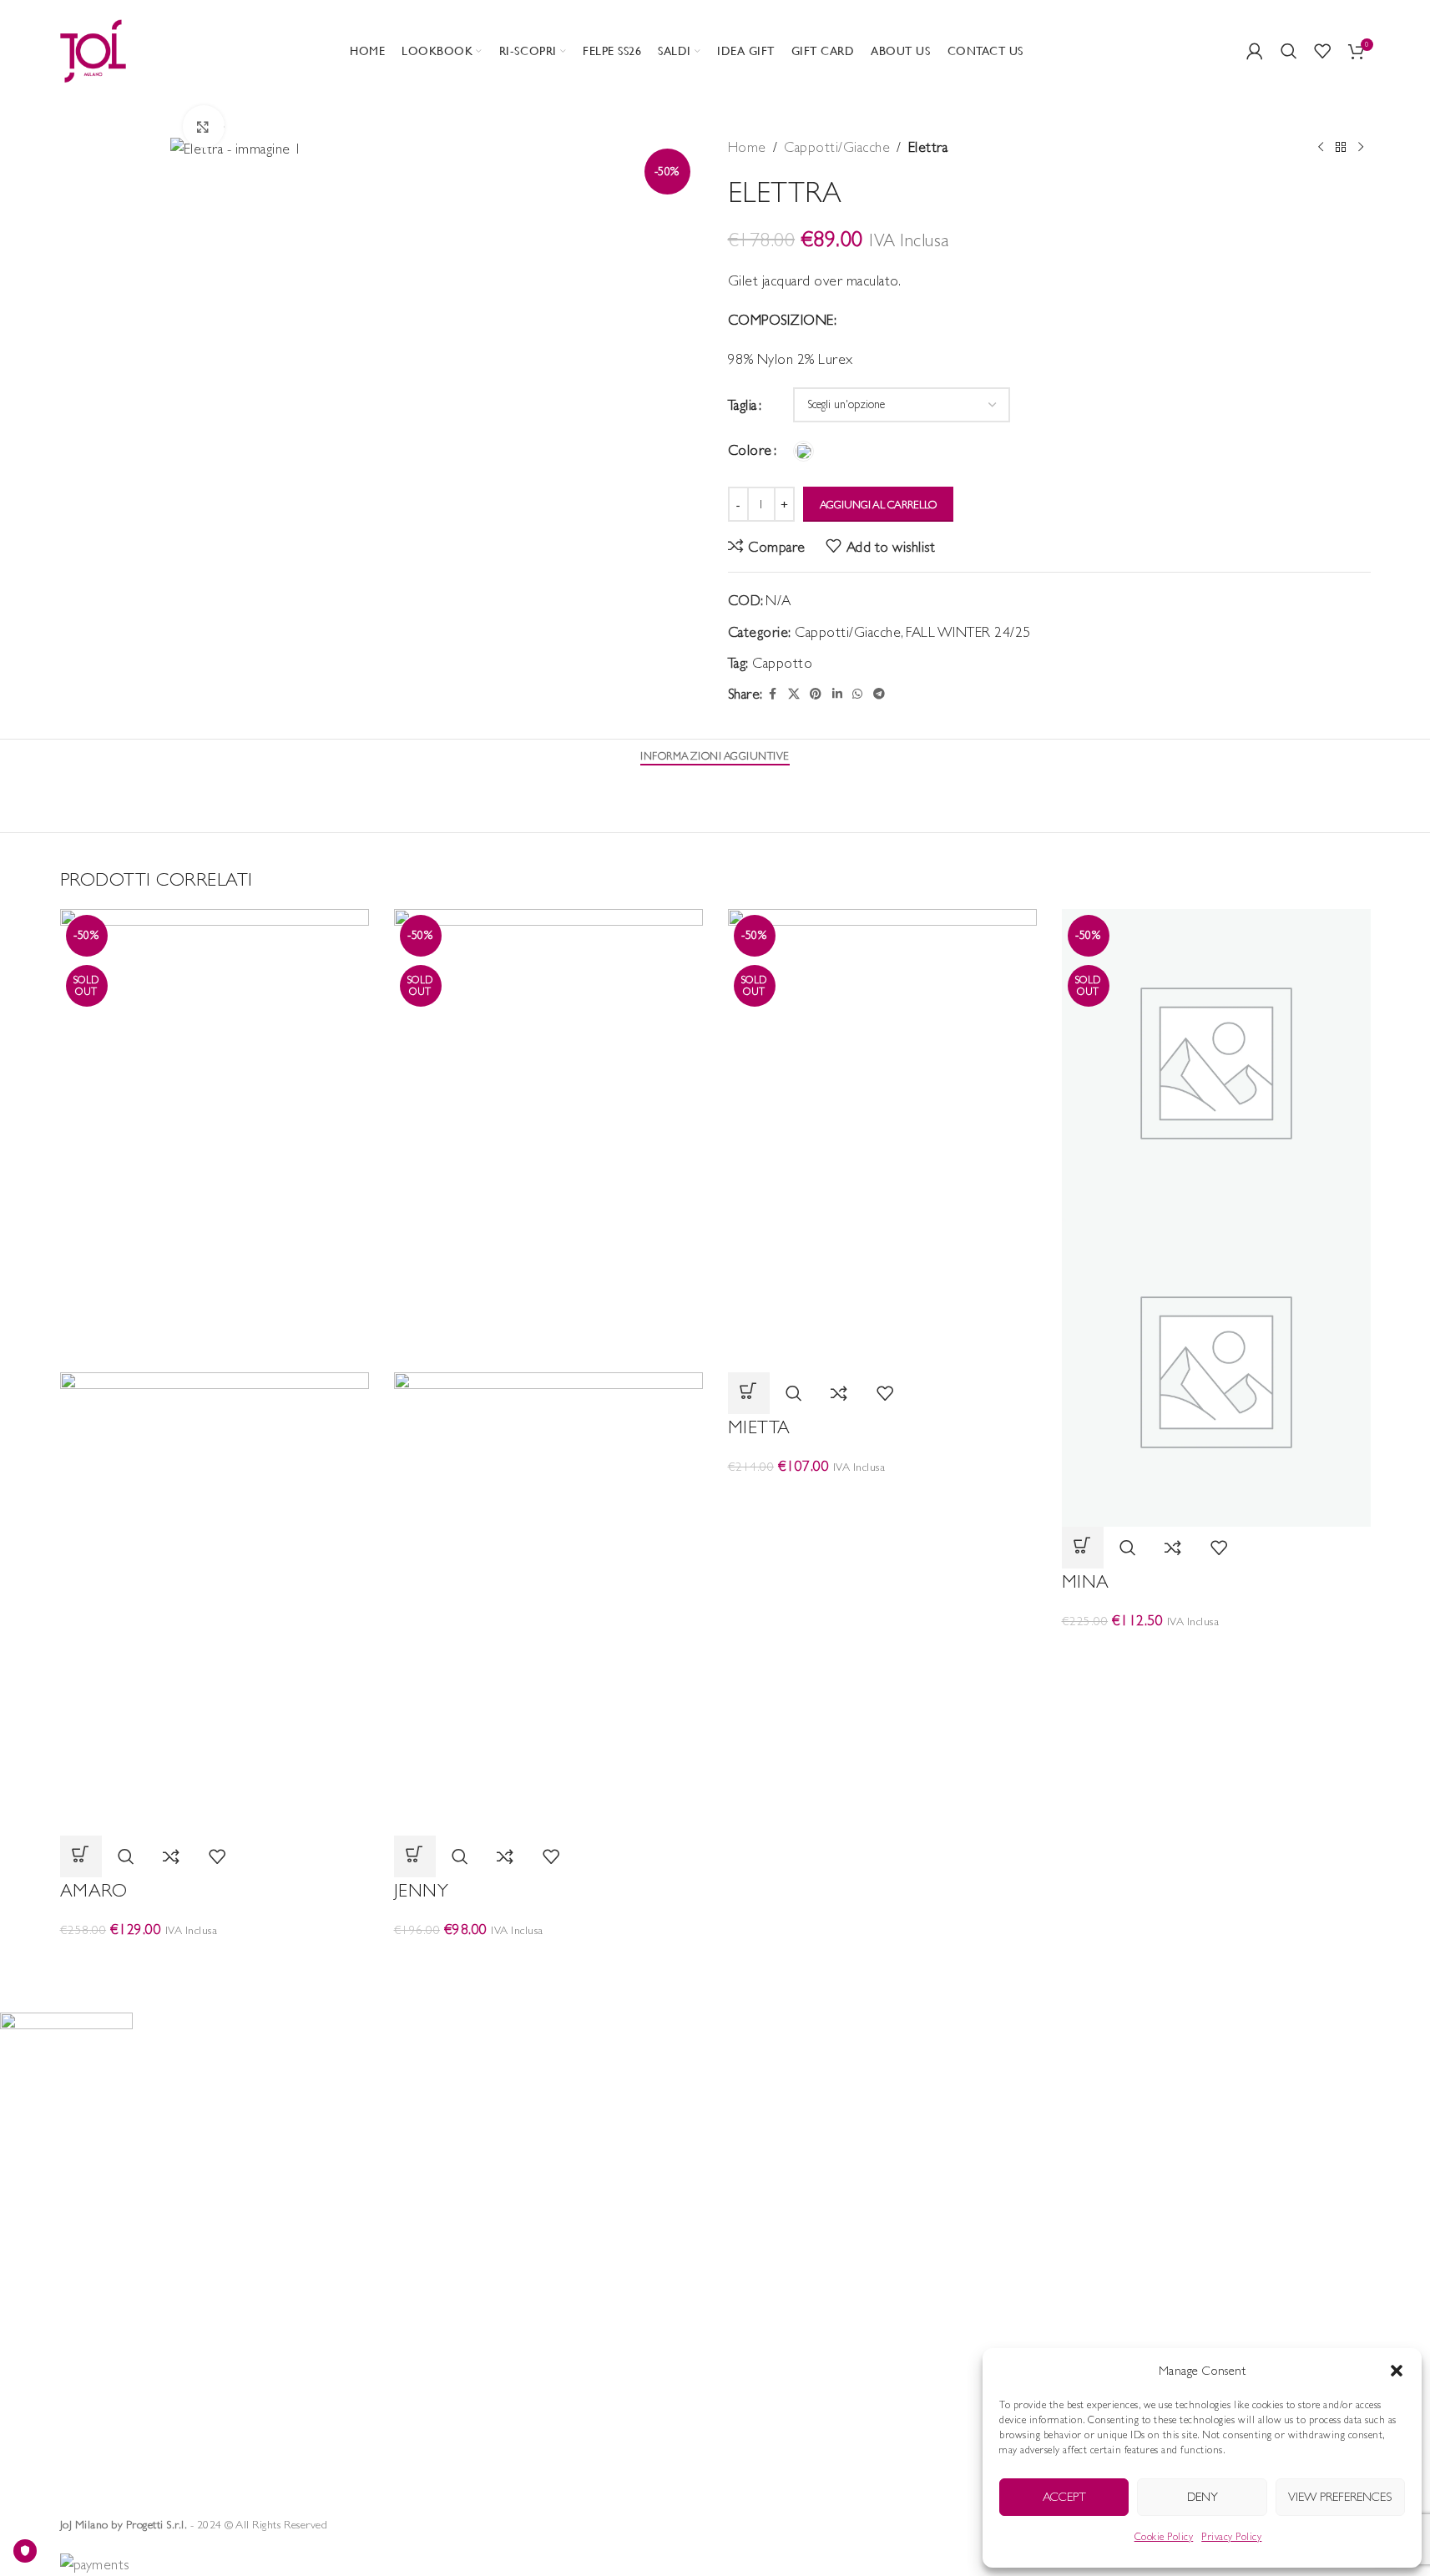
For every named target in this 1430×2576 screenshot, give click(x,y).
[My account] (1255, 51)
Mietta (759, 1427)
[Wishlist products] (1323, 51)
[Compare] (172, 1856)
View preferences (1340, 2496)
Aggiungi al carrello (878, 505)
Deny (1203, 2496)
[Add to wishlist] (217, 1856)
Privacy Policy (1231, 2537)
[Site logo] (93, 49)
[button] (1397, 2371)
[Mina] (1216, 1062)
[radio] (803, 451)
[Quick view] (126, 1856)
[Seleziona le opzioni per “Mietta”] (749, 1393)
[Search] (1289, 51)
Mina (1086, 1581)
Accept (1064, 2496)
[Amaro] (215, 1139)
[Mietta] (882, 1139)
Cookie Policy (1164, 2537)
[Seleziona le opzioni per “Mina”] (1083, 1548)
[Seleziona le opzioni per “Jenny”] (415, 1856)
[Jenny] (548, 1139)
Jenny (422, 1890)
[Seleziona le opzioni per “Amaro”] (81, 1856)
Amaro (94, 1890)
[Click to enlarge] (204, 126)
